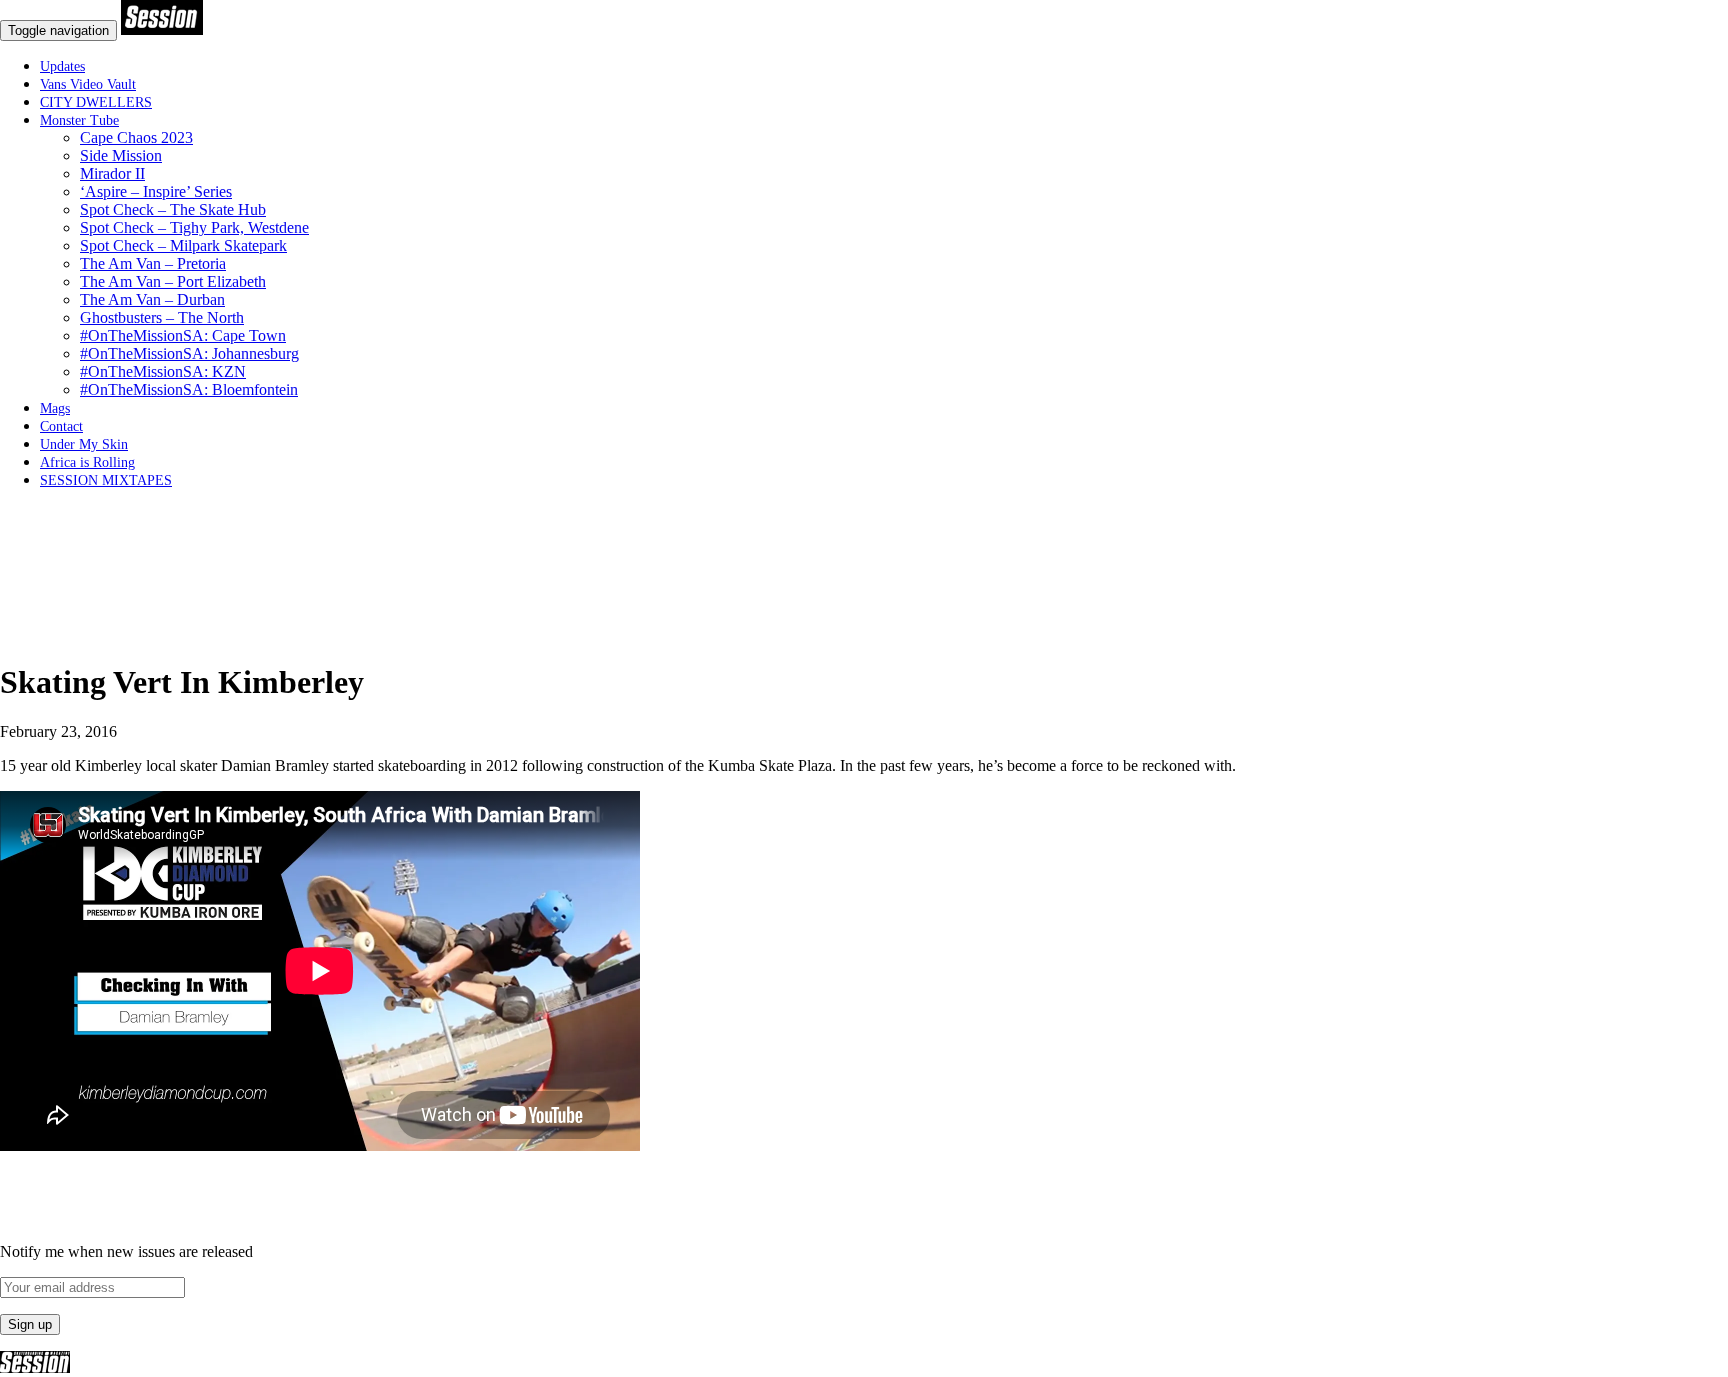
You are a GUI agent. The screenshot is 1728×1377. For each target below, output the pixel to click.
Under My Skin (84, 444)
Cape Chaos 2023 (136, 137)
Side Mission (121, 155)
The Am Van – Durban (152, 299)
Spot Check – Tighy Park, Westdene (194, 227)
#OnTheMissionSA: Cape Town (183, 335)
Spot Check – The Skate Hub (173, 209)
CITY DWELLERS (96, 102)
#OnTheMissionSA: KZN (163, 371)
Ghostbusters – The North (162, 317)
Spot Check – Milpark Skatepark (183, 245)
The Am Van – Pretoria (153, 263)
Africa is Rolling (87, 462)
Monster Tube (79, 120)
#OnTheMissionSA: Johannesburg (189, 353)
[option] (864, 634)
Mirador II (112, 173)
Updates (62, 66)
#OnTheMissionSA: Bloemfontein (189, 389)
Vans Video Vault (88, 84)
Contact (61, 426)
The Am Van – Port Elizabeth (173, 281)
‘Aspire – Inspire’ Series (156, 191)
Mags (55, 408)
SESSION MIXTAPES (106, 480)
